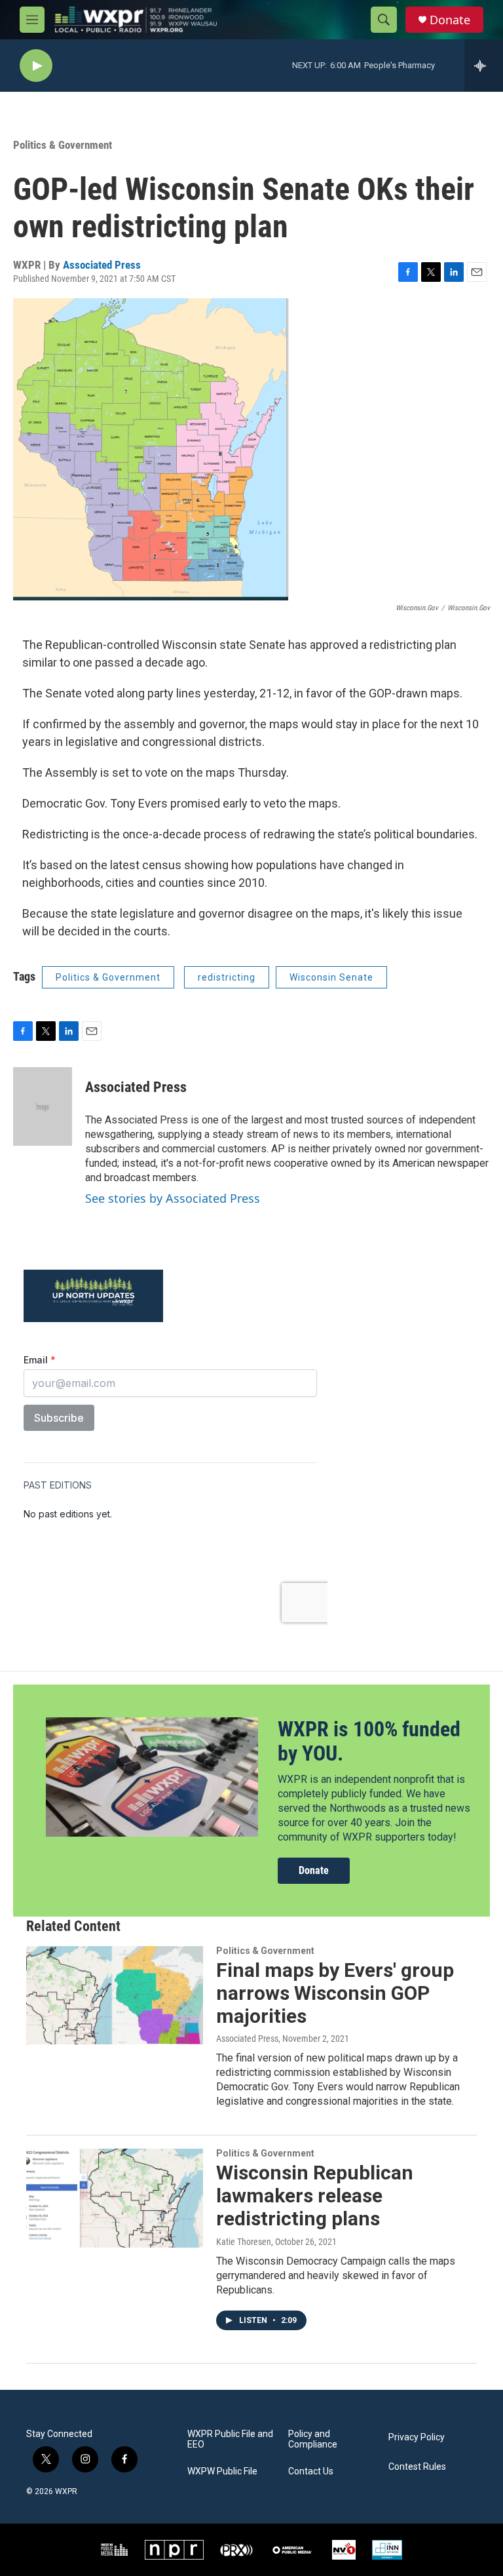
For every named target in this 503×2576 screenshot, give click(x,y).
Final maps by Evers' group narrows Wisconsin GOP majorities (335, 1993)
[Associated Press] (43, 1106)
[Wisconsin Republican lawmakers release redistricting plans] (115, 2198)
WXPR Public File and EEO (230, 2439)
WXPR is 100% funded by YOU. (369, 1741)
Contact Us (311, 2471)
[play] (36, 66)
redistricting (227, 977)
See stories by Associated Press (173, 1198)
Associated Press (102, 265)
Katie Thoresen (244, 2242)
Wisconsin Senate (331, 977)
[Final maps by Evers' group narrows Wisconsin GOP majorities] (115, 1995)
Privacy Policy (417, 2437)
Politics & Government (63, 145)
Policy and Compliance (313, 2439)
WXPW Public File (222, 2471)
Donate (450, 20)
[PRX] (236, 2550)
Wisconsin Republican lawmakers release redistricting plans (315, 2195)
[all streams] (484, 66)
